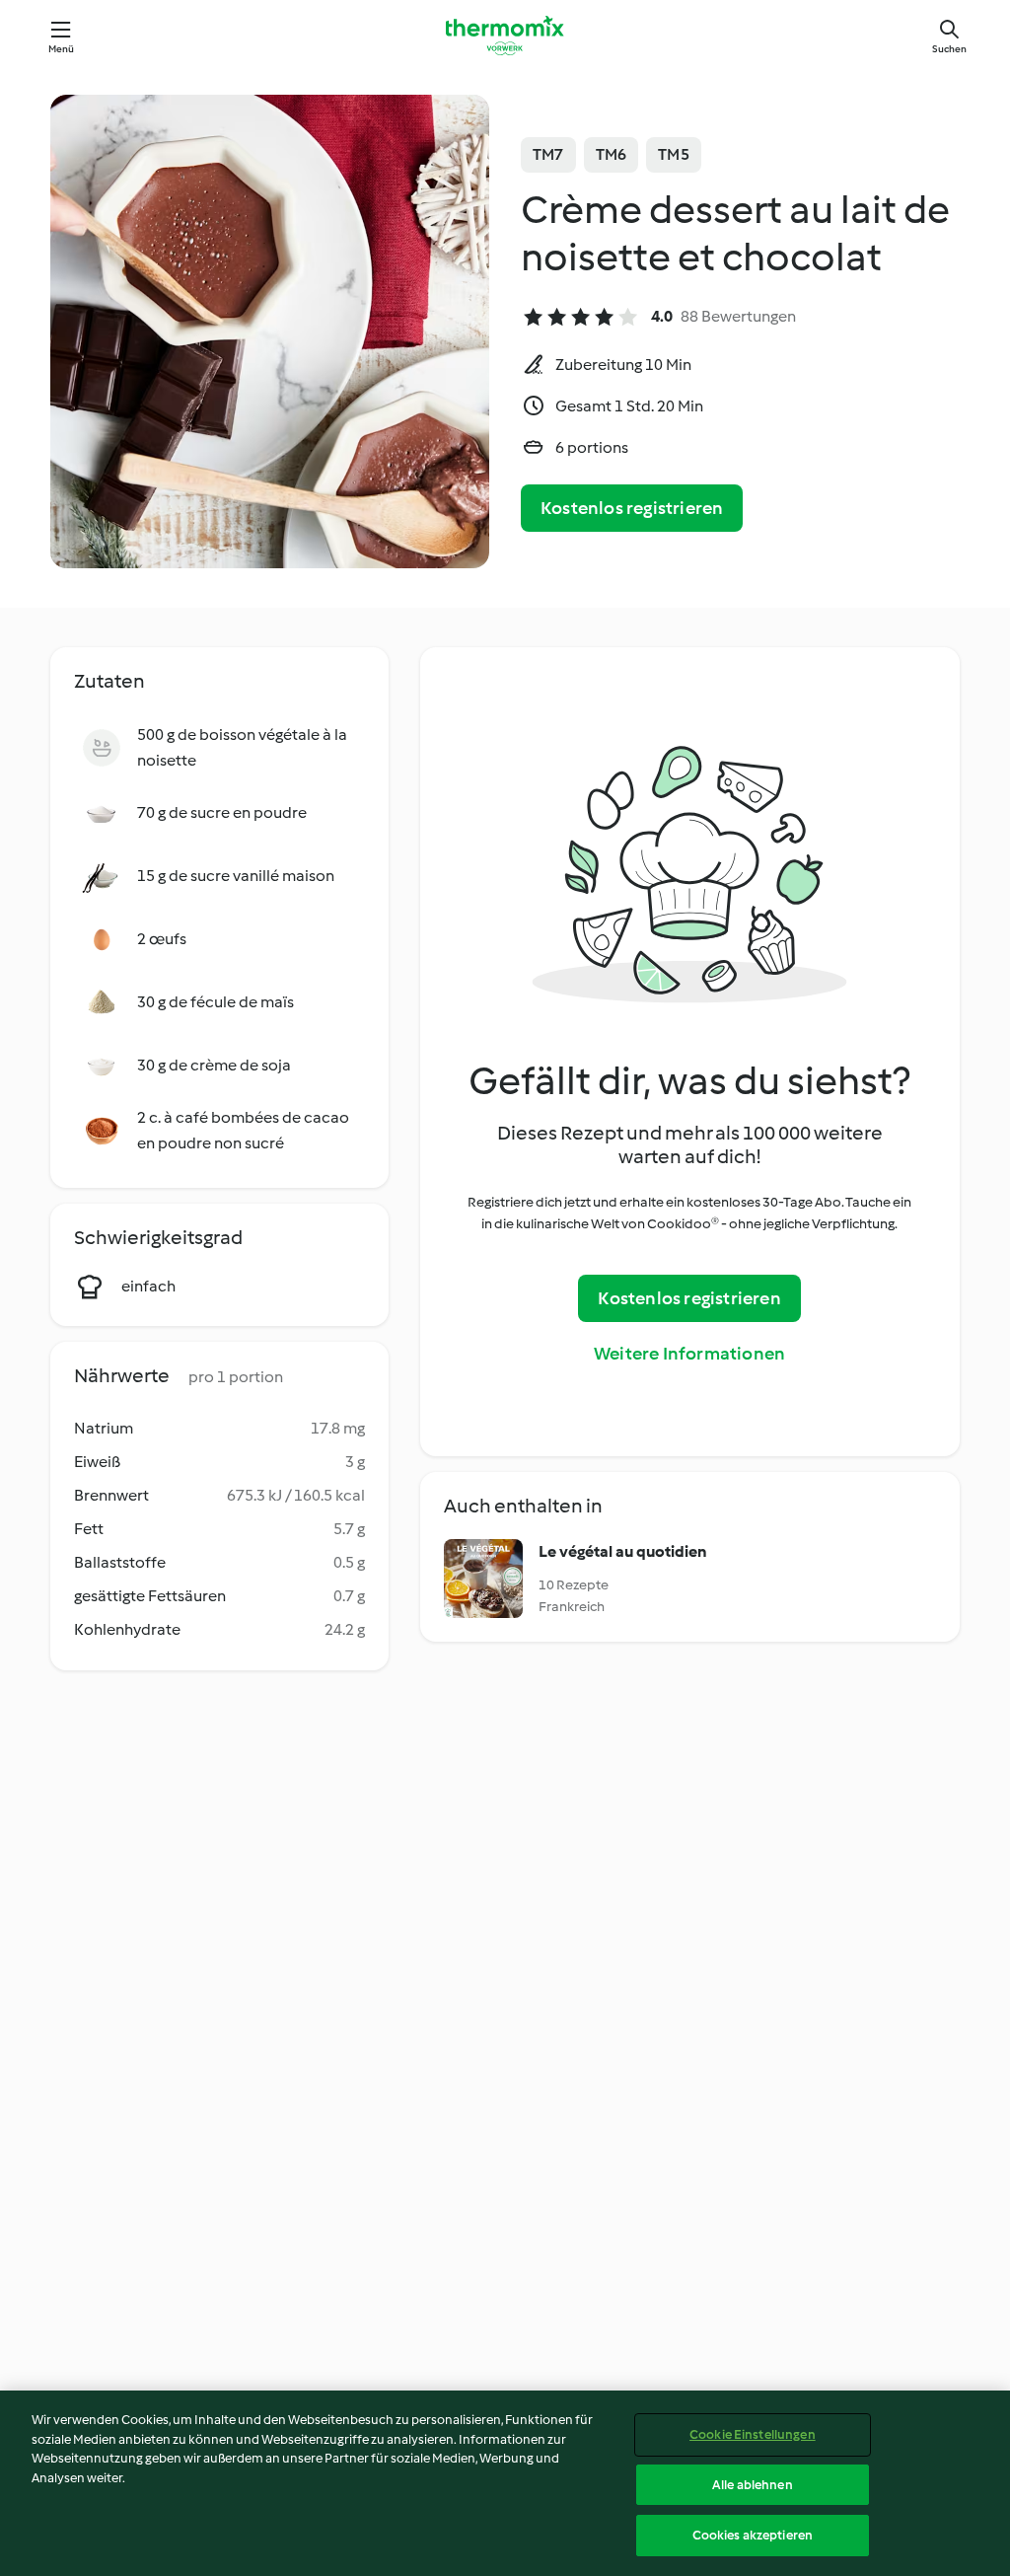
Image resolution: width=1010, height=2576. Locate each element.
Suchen (949, 49)
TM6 (612, 154)
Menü (62, 49)
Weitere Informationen (689, 1354)
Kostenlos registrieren (632, 508)
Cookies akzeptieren (753, 2535)
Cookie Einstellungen (753, 2434)
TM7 (548, 154)
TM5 (674, 154)
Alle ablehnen (753, 2485)
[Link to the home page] (505, 36)
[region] (505, 2483)
